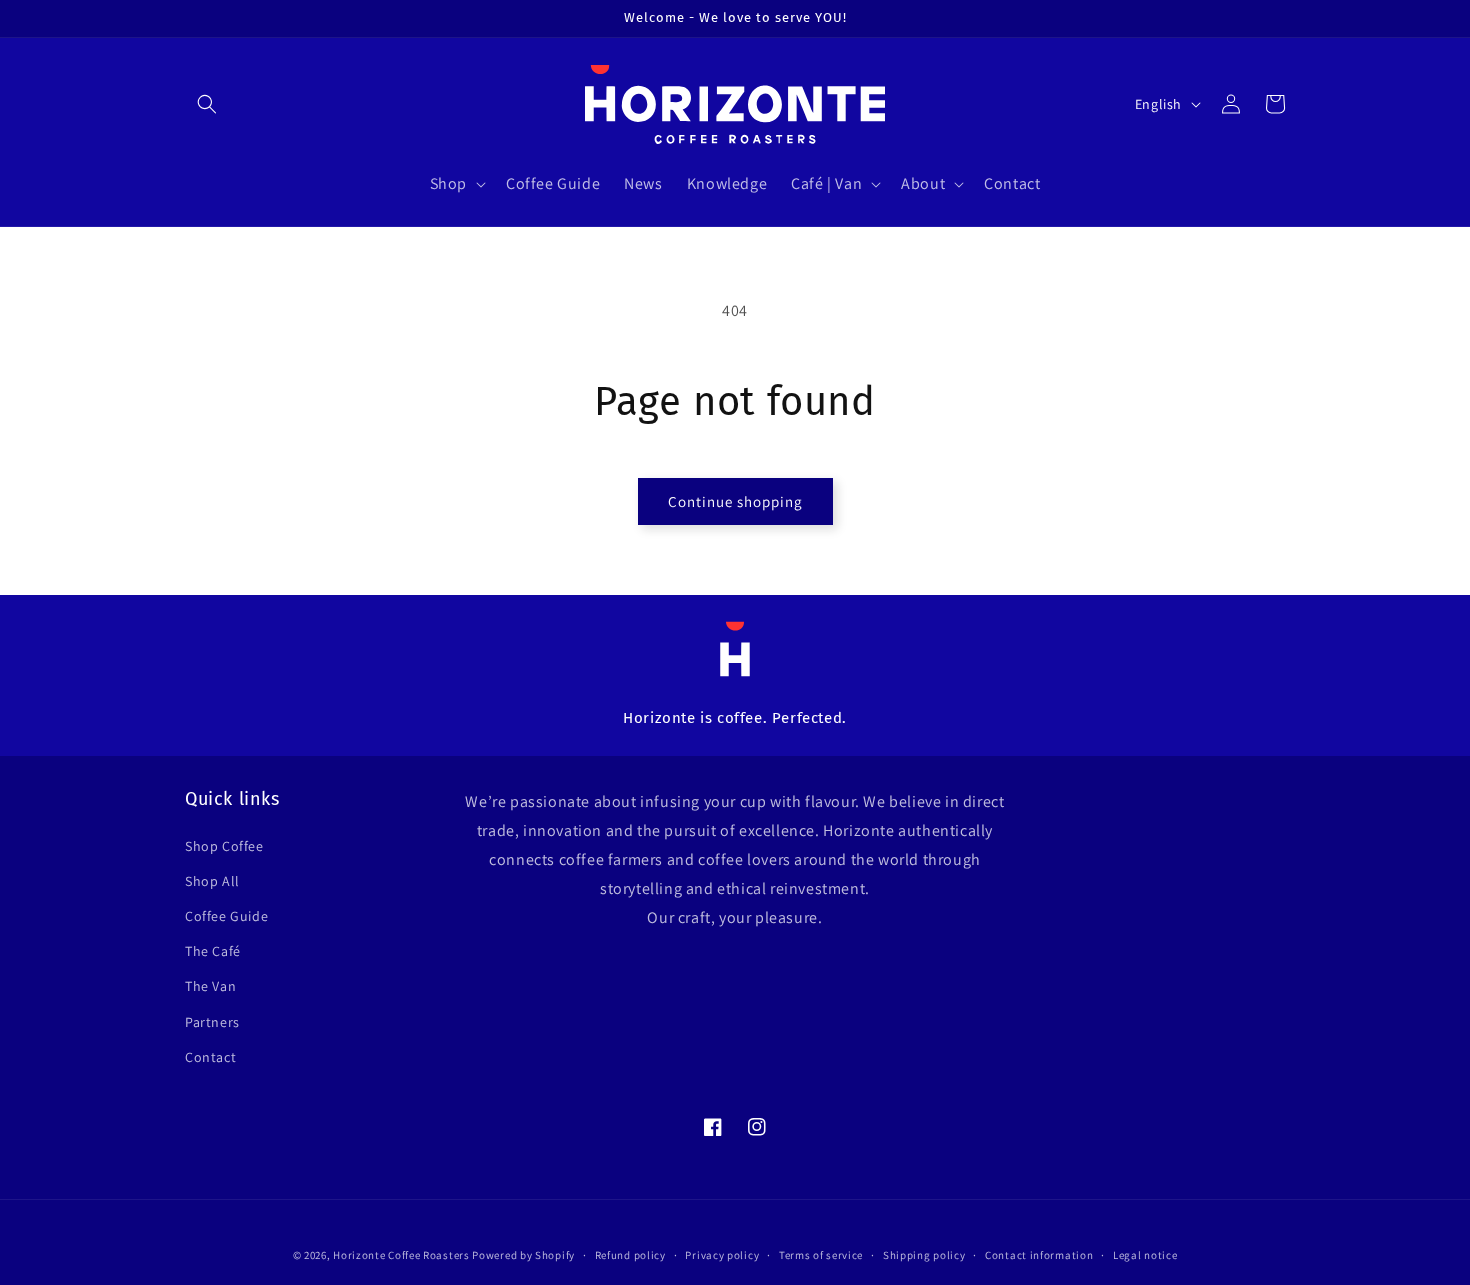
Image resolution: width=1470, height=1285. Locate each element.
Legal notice (1145, 1255)
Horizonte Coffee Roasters (401, 1255)
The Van (210, 986)
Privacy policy (722, 1255)
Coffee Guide (226, 916)
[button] (207, 104)
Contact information (1039, 1255)
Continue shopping (735, 501)
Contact (210, 1057)
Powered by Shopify (523, 1255)
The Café (213, 951)
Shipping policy (924, 1255)
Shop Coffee (224, 846)
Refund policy (630, 1255)
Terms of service (821, 1255)
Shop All (212, 881)
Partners (212, 1022)
